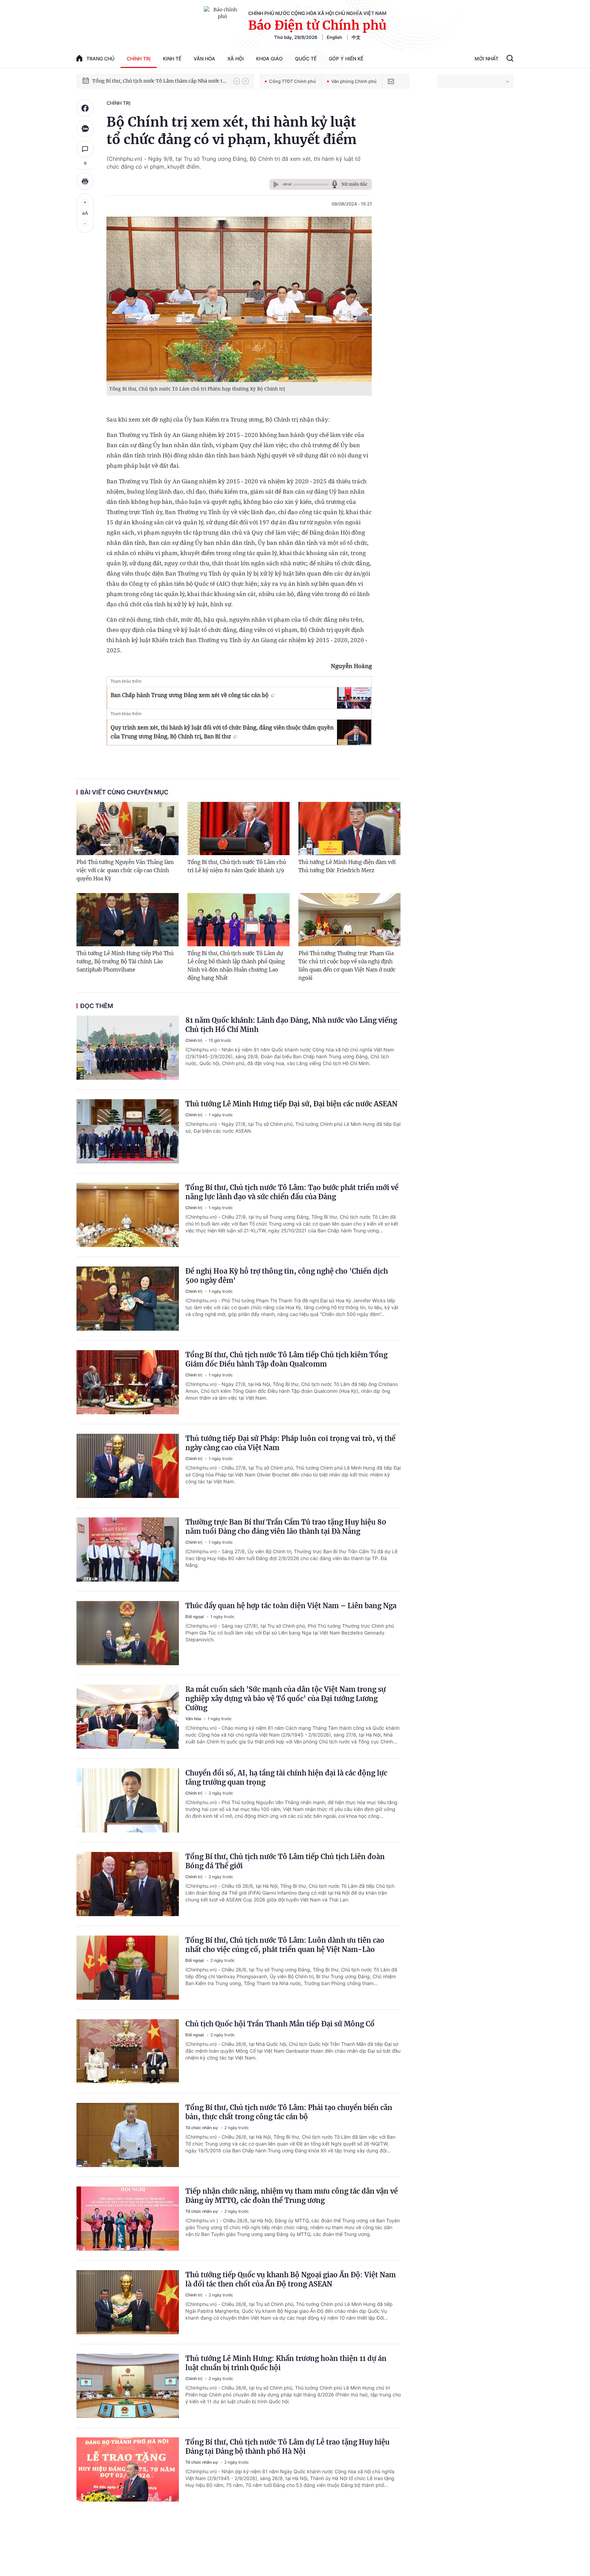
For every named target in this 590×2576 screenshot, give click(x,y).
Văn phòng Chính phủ (354, 81)
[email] (391, 81)
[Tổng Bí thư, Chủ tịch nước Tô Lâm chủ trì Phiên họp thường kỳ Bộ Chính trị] (239, 299)
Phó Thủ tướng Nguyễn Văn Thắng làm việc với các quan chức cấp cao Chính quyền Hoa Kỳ (125, 870)
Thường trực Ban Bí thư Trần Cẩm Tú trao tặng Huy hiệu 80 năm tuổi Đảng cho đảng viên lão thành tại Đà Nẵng (286, 1527)
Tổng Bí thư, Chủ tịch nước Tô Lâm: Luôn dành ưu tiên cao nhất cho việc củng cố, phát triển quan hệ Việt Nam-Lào (285, 1945)
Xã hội (236, 59)
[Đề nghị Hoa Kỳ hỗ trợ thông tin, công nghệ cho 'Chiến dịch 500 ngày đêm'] (128, 1299)
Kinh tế (172, 59)
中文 (356, 37)
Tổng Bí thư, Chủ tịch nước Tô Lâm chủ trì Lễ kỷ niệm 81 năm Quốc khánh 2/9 (237, 866)
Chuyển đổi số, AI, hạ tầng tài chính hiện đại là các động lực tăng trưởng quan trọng (286, 1778)
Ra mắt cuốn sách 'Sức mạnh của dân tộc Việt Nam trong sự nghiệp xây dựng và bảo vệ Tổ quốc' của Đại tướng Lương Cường (286, 1699)
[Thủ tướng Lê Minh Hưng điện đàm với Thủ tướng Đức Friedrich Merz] (349, 829)
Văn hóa (204, 59)
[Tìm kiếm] (510, 59)
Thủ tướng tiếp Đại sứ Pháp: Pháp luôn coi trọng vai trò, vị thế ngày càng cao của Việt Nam (290, 1443)
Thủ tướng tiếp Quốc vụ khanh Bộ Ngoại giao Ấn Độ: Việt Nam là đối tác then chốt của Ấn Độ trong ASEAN (291, 2279)
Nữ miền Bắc (354, 184)
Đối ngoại (195, 1617)
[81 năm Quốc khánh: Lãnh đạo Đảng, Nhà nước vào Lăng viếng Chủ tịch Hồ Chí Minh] (128, 1048)
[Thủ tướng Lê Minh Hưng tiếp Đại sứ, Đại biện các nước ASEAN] (128, 1131)
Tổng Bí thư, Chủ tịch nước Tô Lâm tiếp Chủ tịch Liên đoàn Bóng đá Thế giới (285, 1861)
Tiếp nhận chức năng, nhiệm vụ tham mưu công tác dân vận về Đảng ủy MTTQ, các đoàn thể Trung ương (292, 2196)
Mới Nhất (487, 59)
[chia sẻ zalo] (85, 129)
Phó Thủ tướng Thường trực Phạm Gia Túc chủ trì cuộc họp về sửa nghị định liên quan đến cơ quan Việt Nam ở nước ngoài (347, 966)
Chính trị (139, 59)
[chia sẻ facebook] (85, 108)
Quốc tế (306, 59)
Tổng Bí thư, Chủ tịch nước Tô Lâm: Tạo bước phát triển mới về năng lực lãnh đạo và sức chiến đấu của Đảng (292, 1192)
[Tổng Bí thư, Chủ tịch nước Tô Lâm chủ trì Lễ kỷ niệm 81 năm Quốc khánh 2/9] (238, 829)
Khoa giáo (269, 59)
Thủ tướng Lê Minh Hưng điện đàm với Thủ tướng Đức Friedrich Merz (347, 866)
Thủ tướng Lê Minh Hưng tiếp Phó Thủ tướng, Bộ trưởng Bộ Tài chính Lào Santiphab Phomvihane (125, 961)
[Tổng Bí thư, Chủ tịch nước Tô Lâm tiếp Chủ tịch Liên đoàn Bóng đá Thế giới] (128, 1884)
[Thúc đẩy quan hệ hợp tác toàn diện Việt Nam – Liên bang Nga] (128, 1633)
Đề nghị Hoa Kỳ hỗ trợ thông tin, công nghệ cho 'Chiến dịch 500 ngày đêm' (287, 1276)
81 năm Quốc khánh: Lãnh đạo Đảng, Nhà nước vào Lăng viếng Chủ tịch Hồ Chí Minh (291, 1025)
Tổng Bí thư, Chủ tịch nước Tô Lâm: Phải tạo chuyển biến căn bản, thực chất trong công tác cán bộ (289, 2112)
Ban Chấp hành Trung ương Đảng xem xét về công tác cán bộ (189, 695)
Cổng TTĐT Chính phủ (292, 81)
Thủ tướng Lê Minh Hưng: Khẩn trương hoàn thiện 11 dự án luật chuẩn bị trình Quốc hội (286, 2363)
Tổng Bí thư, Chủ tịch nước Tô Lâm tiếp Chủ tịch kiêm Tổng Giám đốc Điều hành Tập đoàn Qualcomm (286, 1359)
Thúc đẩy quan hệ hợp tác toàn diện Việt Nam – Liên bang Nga (291, 1606)
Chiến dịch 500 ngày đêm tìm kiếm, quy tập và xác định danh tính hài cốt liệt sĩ (159, 81)
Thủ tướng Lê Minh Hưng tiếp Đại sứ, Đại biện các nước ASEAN (291, 1104)
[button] (237, 81)
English (334, 37)
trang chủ (100, 59)
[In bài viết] (85, 181)
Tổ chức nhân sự (202, 2128)
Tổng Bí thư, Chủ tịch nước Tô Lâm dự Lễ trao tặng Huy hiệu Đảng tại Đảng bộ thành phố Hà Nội (287, 2447)
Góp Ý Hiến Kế (346, 59)
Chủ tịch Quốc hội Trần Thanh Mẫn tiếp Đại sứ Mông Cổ (280, 2024)
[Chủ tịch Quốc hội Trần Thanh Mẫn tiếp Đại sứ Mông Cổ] (128, 2051)
